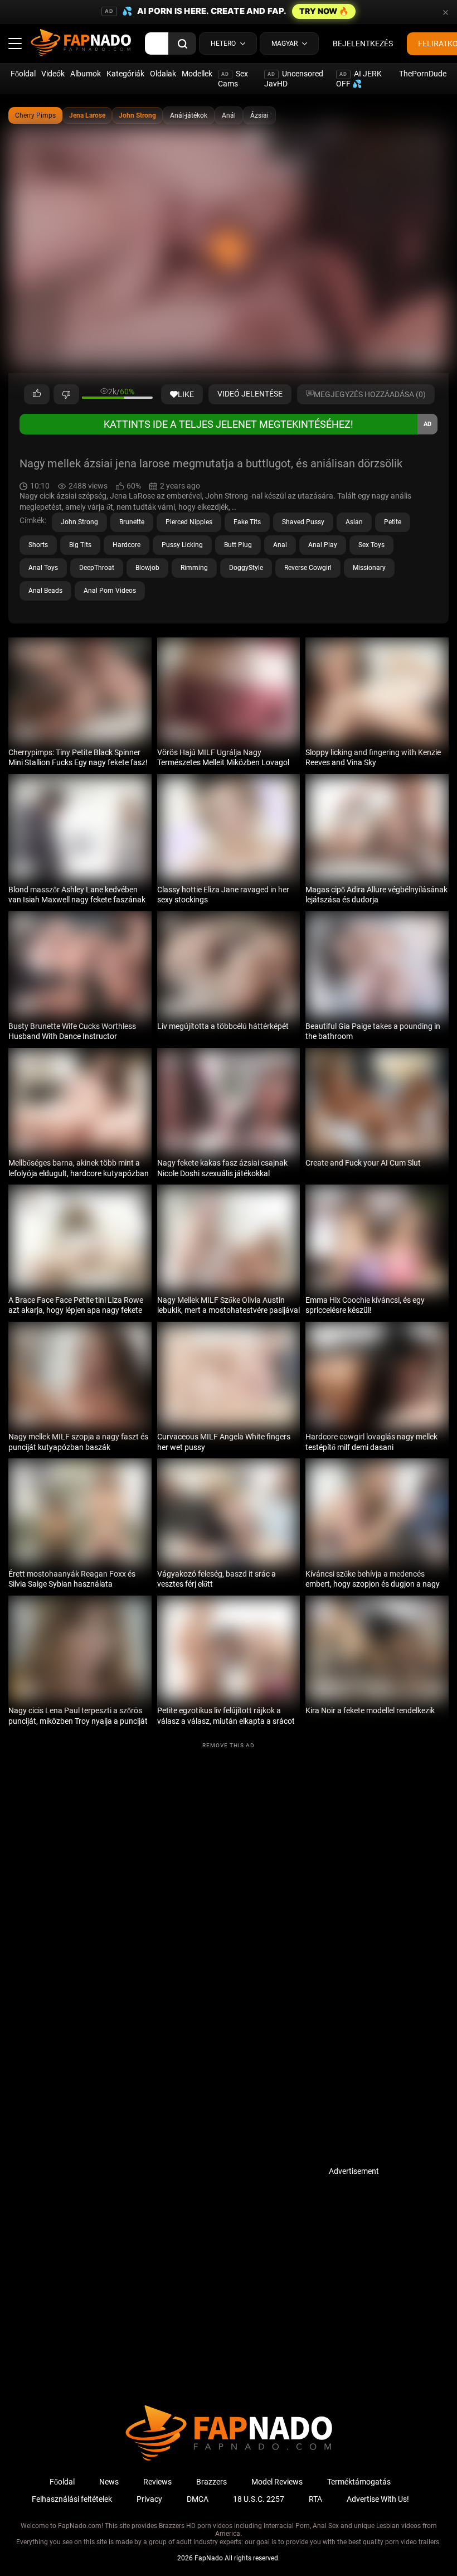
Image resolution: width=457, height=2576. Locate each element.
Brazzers (212, 2482)
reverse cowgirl (308, 568)
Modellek (197, 74)
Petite (393, 522)
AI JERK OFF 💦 (359, 79)
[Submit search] (182, 44)
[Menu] (15, 44)
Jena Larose (87, 115)
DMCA (198, 2499)
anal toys (43, 568)
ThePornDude (423, 74)
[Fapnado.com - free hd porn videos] (81, 44)
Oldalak (163, 74)
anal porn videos (110, 591)
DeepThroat (97, 568)
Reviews (157, 2482)
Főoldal (23, 74)
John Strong (137, 115)
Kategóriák (125, 74)
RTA (315, 2499)
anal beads (45, 591)
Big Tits (80, 545)
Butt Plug (238, 545)
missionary (369, 568)
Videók (53, 74)
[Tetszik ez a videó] (37, 394)
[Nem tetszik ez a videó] (66, 394)
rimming (194, 568)
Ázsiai (259, 115)
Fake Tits (247, 522)
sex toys (371, 545)
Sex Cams (233, 79)
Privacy (149, 2499)
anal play (323, 545)
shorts (38, 545)
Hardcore (127, 545)
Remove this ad (229, 1745)
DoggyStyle (246, 568)
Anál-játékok (189, 115)
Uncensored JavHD (294, 79)
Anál (229, 115)
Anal (280, 545)
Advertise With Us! (378, 2499)
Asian (354, 522)
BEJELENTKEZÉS (363, 44)
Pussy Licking (182, 545)
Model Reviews (277, 2482)
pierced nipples (189, 522)
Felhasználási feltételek (72, 2499)
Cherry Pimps (35, 115)
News (109, 2482)
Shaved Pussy (303, 522)
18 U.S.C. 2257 (259, 2499)
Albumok (86, 74)
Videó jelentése (250, 394)
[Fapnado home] (229, 2460)
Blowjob (147, 568)
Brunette (132, 522)
